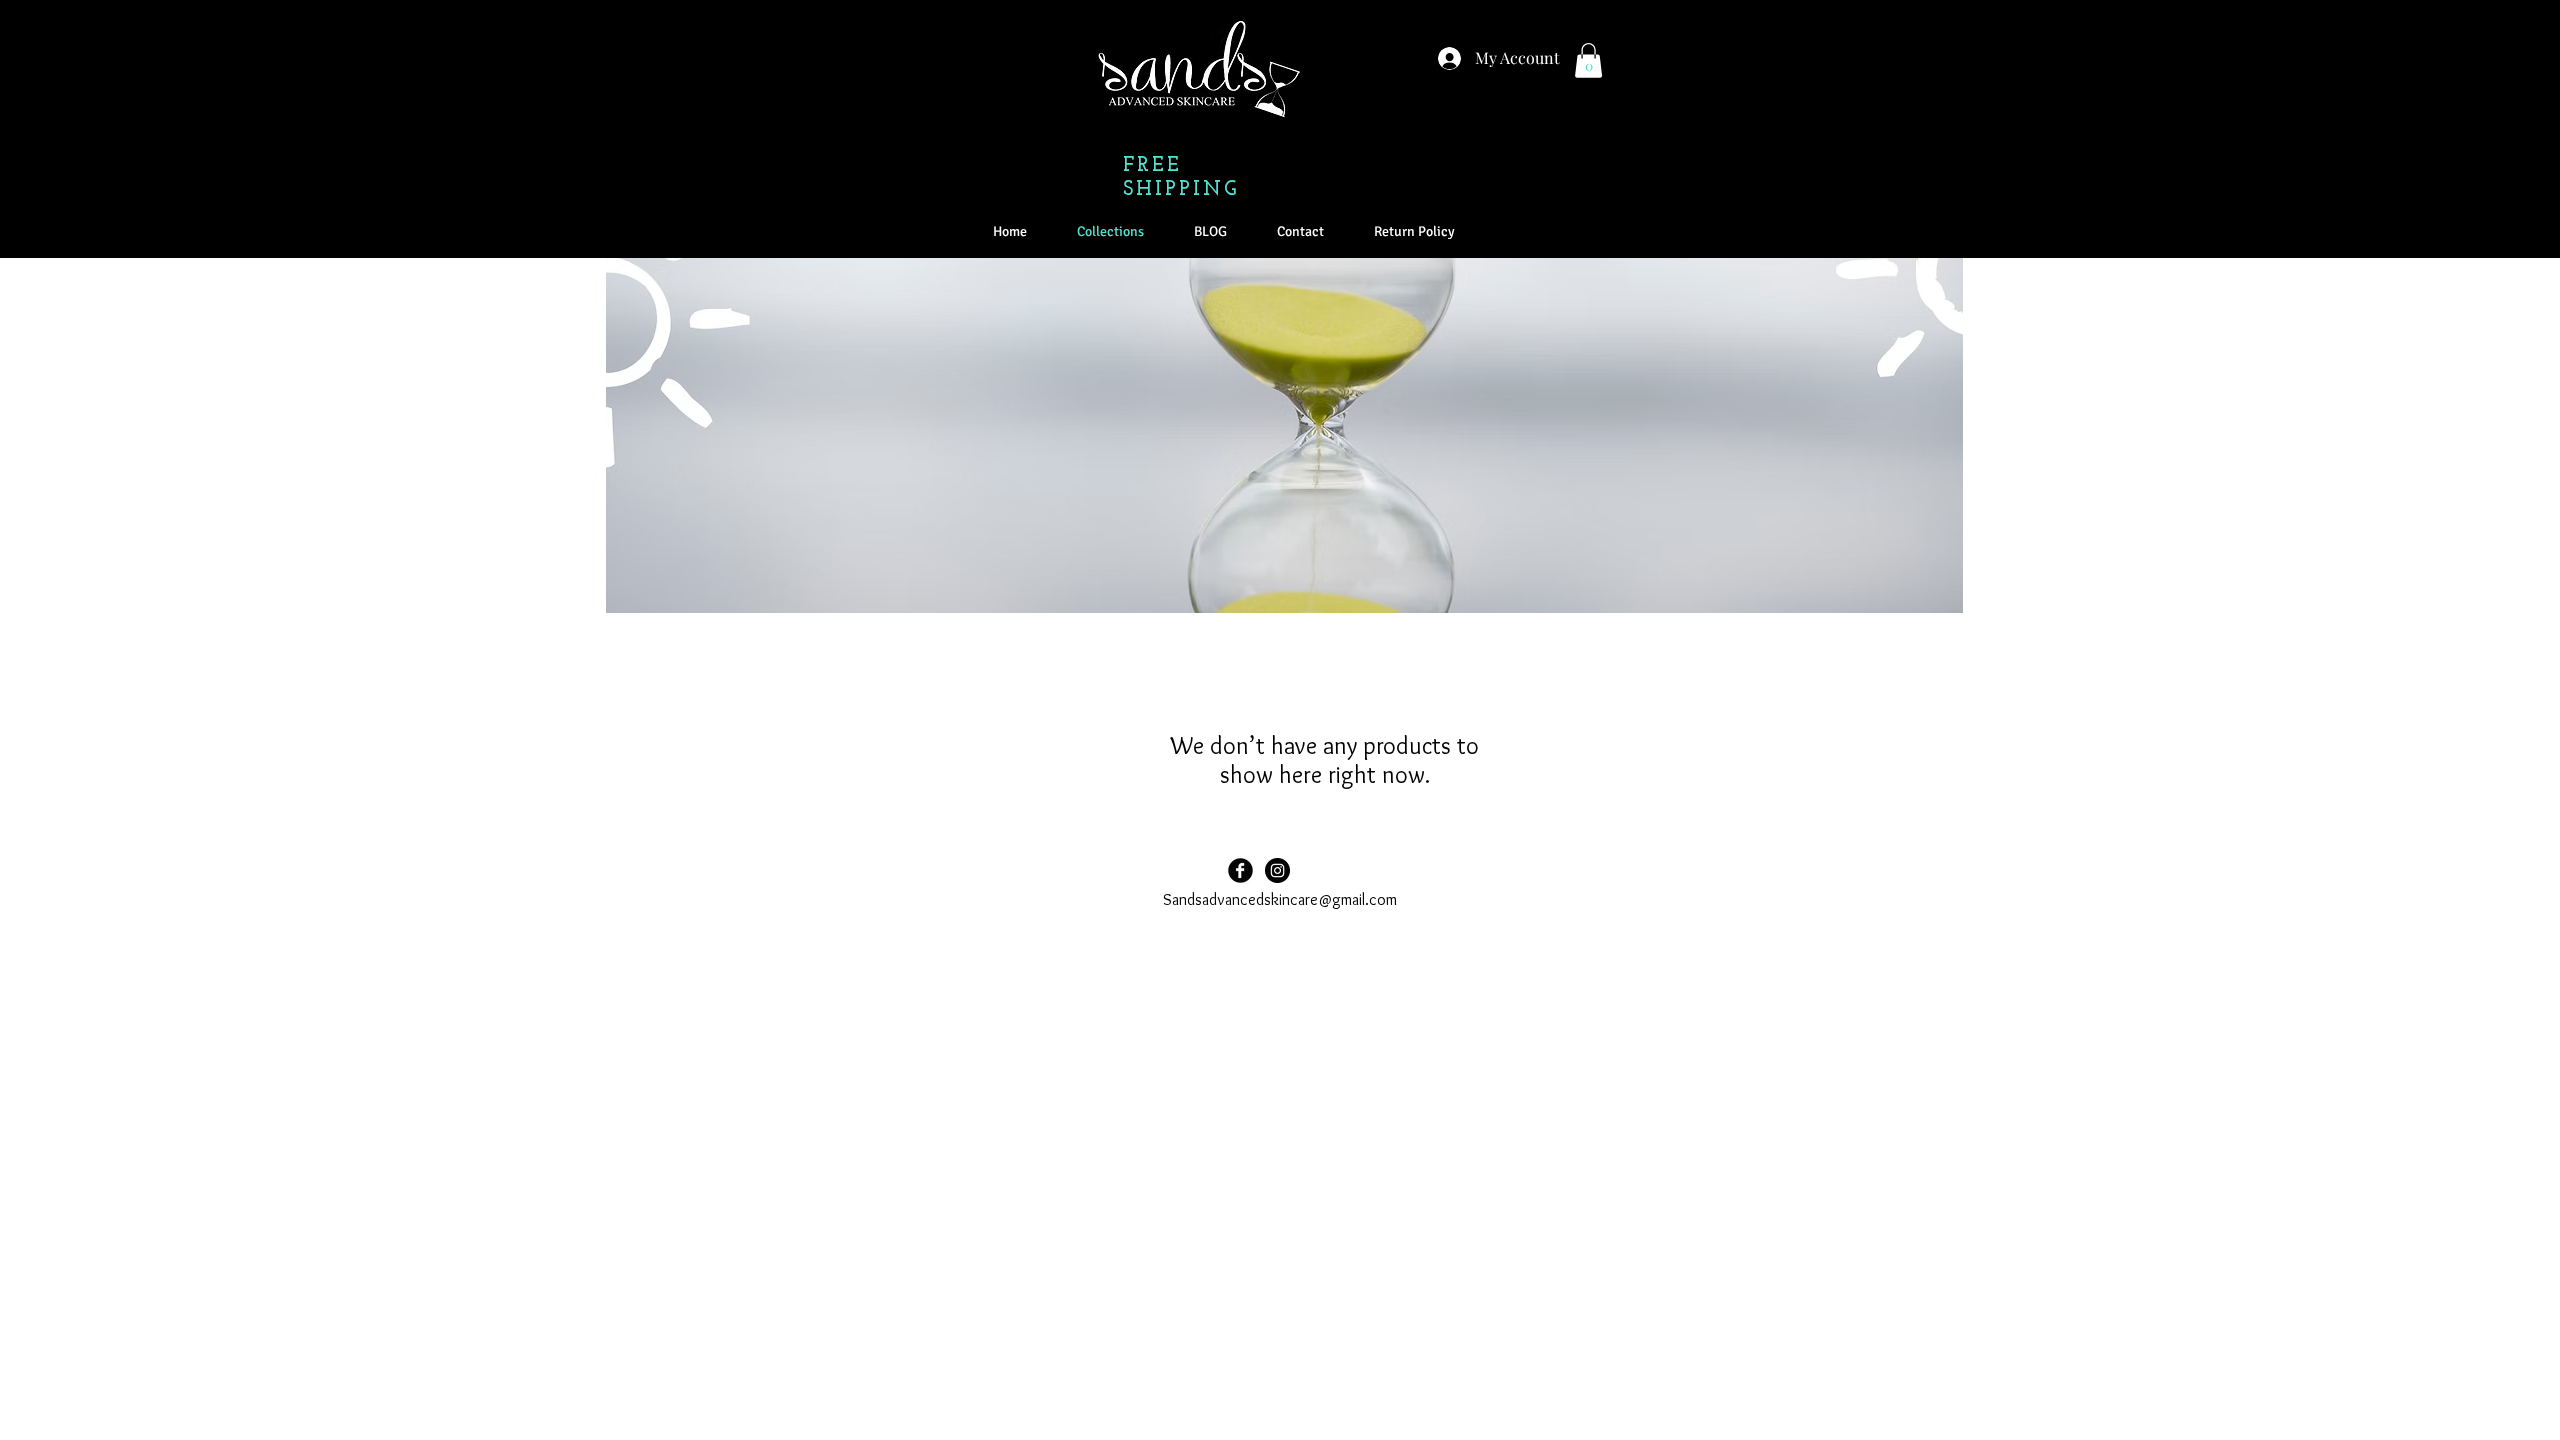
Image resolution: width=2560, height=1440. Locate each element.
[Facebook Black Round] (1240, 870)
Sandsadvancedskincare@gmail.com (1280, 899)
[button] (1588, 60)
